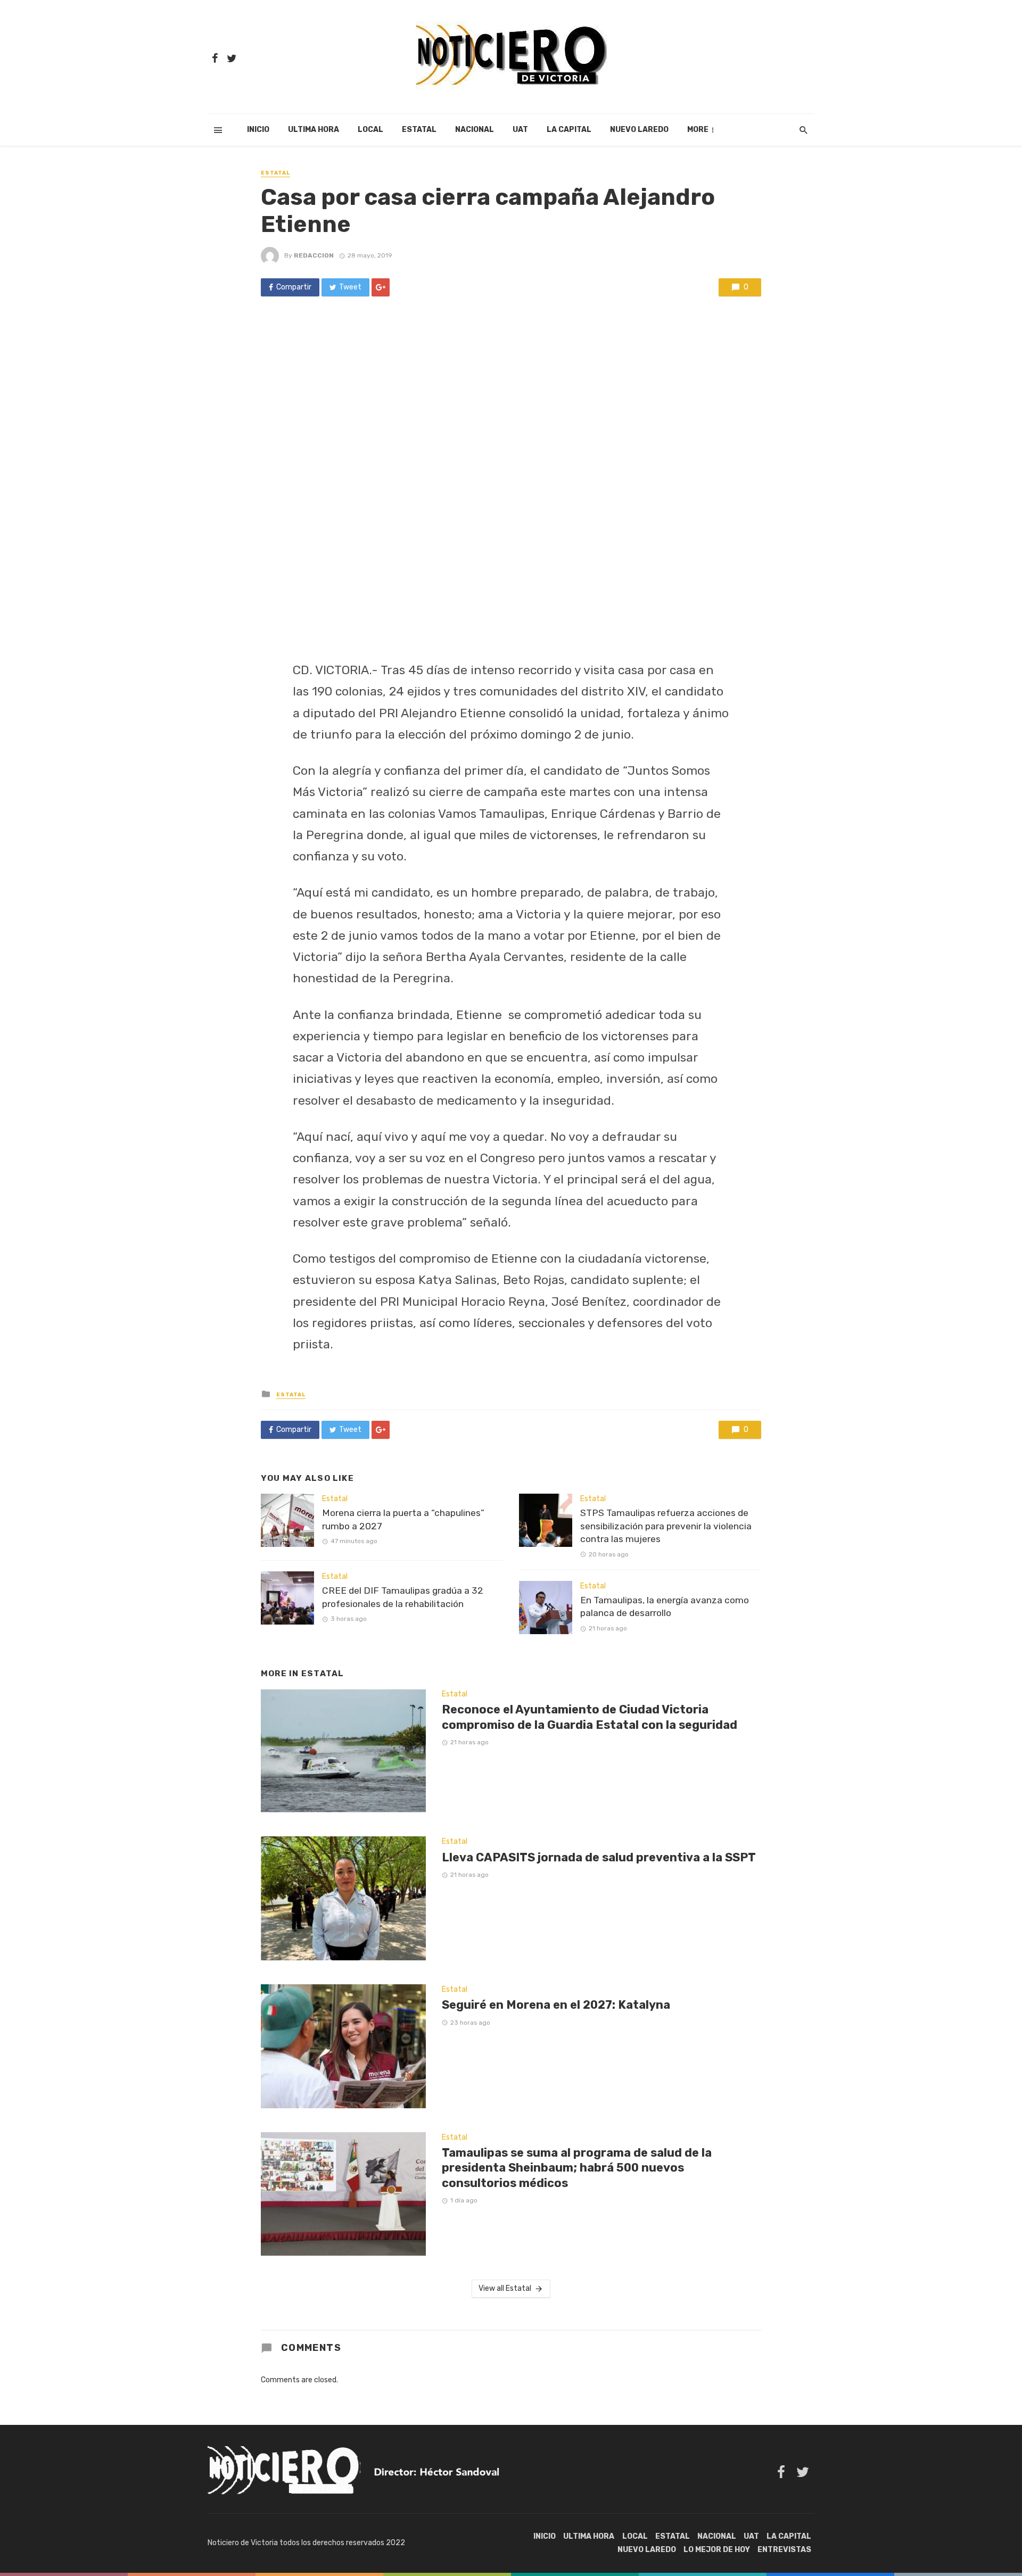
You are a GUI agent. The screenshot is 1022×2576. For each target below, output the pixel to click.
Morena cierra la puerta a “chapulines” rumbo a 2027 (403, 1519)
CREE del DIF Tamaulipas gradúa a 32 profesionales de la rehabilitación (403, 1597)
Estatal (419, 130)
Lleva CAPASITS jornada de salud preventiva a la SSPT (599, 1857)
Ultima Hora (314, 130)
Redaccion (314, 255)
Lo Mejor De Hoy (717, 2550)
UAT (520, 130)
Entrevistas (784, 2550)
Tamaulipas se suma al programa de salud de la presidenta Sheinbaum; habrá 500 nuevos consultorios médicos (577, 2168)
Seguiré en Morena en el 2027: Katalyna (556, 2005)
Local (370, 130)
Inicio (258, 130)
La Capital (569, 130)
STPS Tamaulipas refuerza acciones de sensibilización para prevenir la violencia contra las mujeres (666, 1526)
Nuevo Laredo (639, 130)
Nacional (475, 130)
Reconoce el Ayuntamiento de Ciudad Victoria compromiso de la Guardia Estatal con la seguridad (590, 1717)
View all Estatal (505, 2288)
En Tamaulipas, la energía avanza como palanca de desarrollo (665, 1607)
